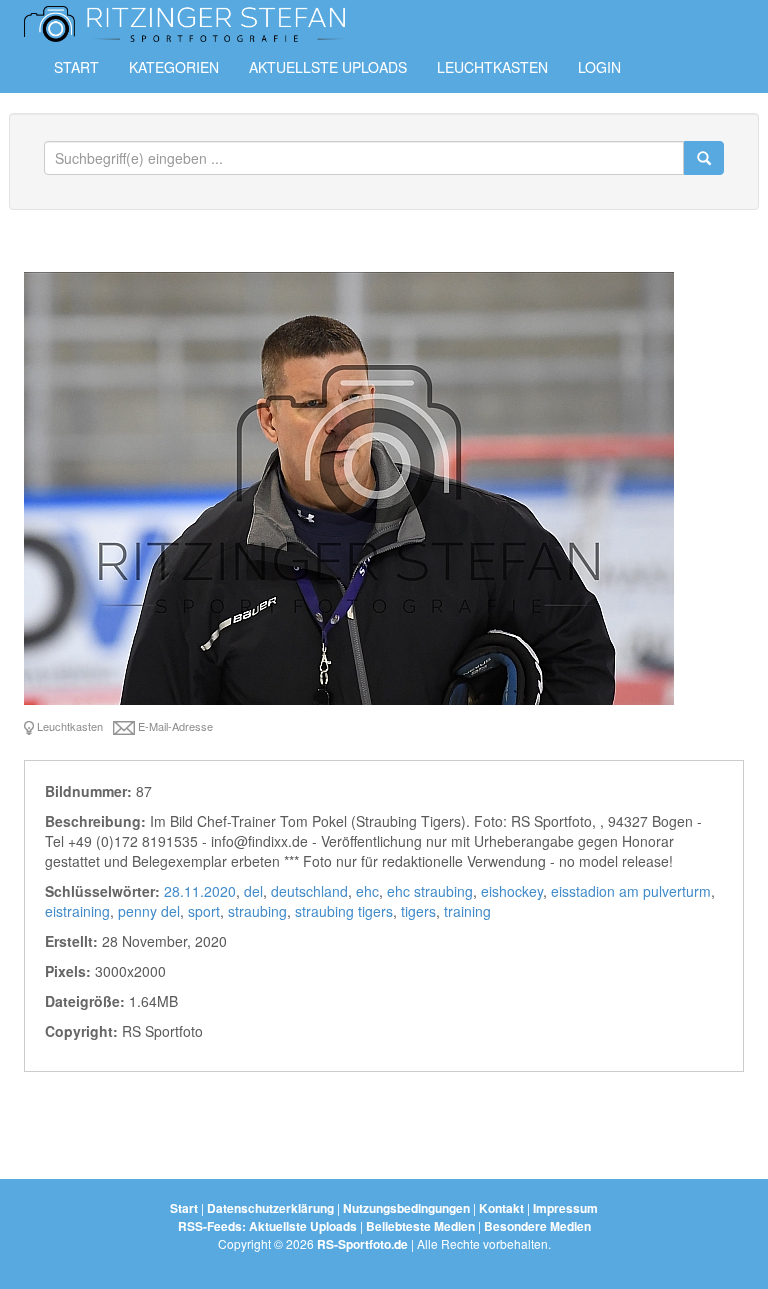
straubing (257, 911)
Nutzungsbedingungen (406, 1208)
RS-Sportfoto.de (362, 1244)
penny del (149, 911)
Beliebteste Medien (420, 1226)
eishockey (512, 891)
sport (204, 911)
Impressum (565, 1208)
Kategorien (174, 67)
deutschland (309, 891)
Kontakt (501, 1208)
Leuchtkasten (492, 67)
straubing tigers (344, 911)
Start (76, 67)
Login (599, 67)
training (467, 911)
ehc (367, 891)
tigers (418, 911)
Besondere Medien (537, 1226)
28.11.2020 (200, 891)
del (253, 891)
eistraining (77, 911)
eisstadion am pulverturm (631, 891)
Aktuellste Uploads (328, 67)
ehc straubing (430, 891)
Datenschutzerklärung (270, 1208)
